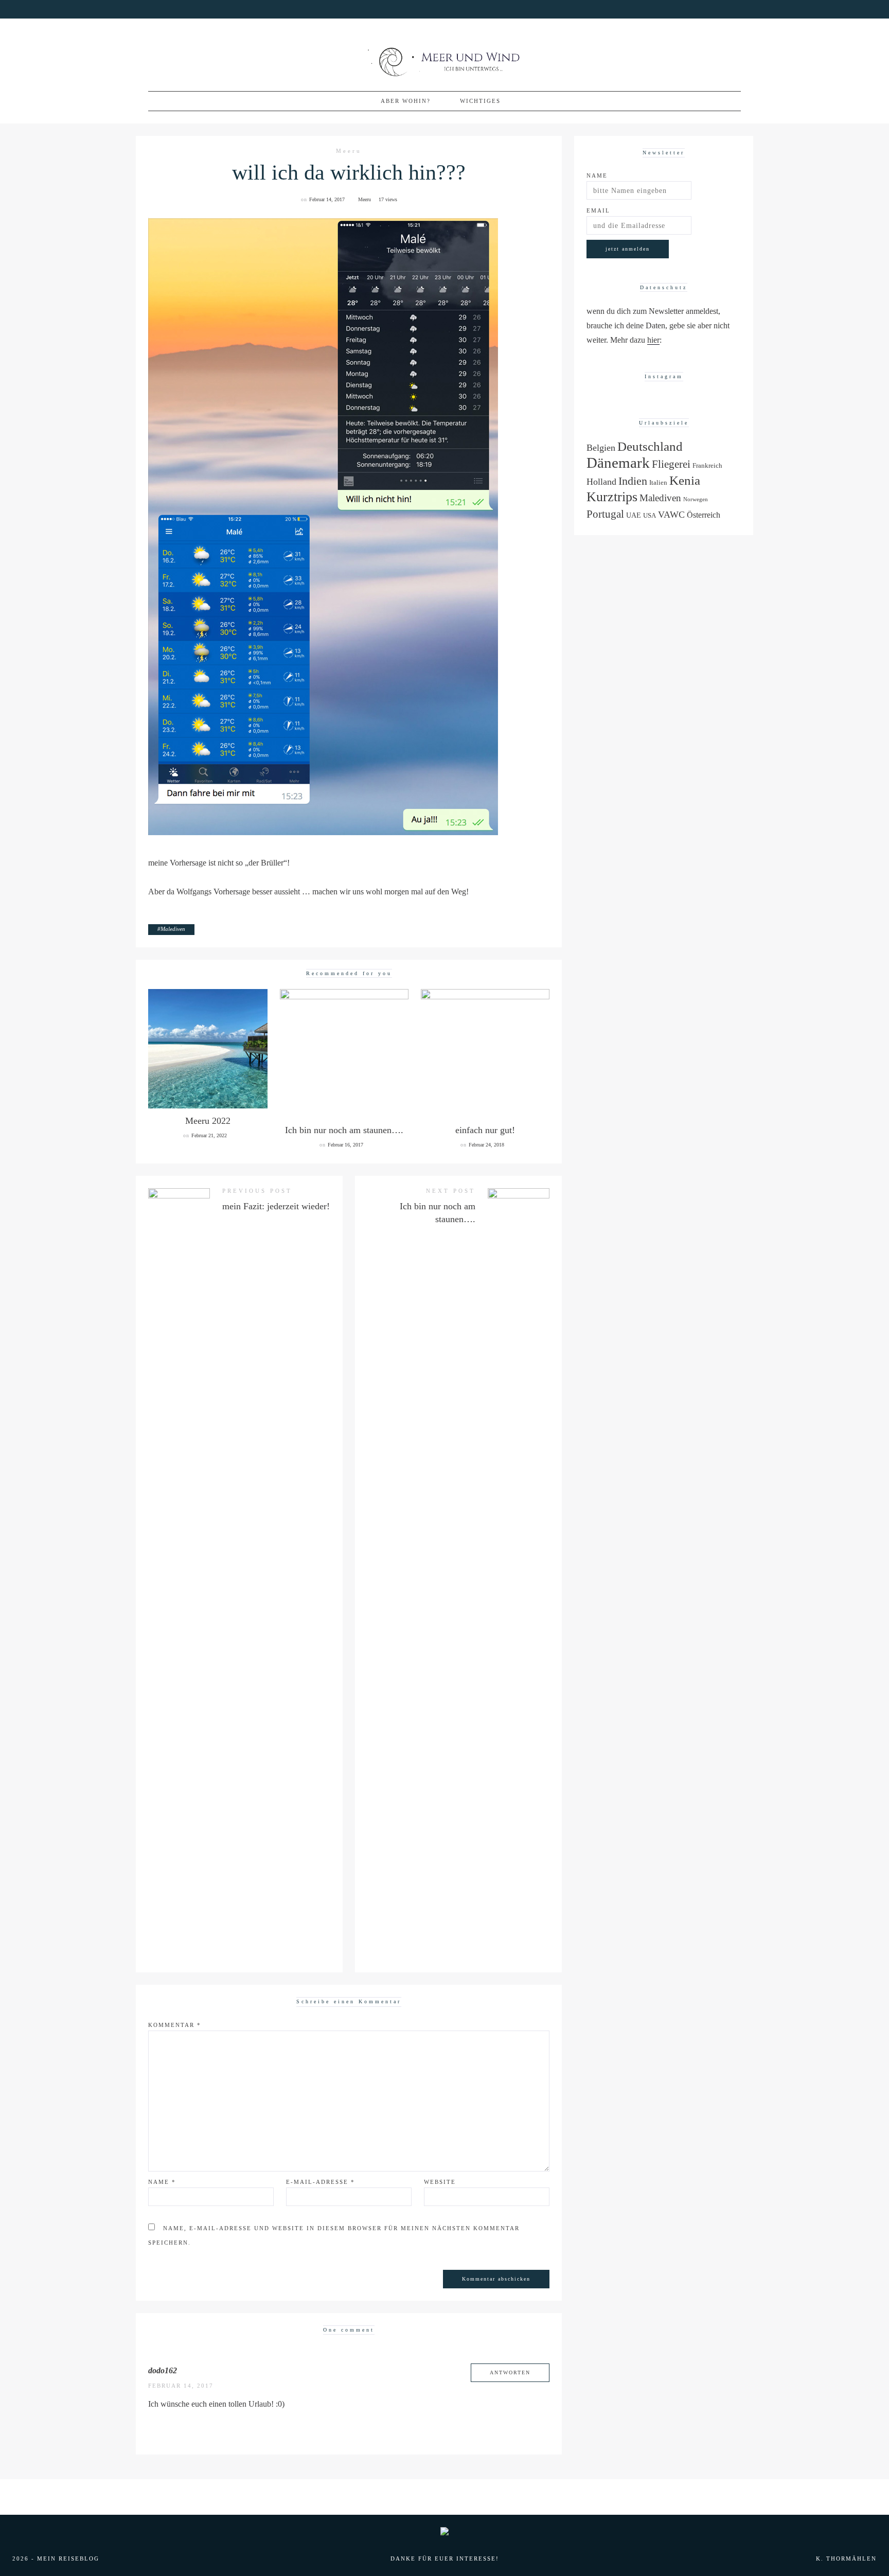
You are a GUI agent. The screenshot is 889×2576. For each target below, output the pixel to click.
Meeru (349, 151)
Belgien (601, 448)
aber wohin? (406, 101)
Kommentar (175, 2025)
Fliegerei (671, 464)
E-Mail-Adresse (321, 2182)
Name (162, 2182)
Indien (633, 481)
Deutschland (650, 446)
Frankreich (707, 466)
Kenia (685, 480)
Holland (601, 482)
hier (653, 340)
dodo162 (163, 2370)
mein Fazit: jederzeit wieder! (276, 1206)
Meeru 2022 (208, 1121)
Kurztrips (612, 497)
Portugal (605, 514)
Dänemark (618, 463)
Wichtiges (480, 101)
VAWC (671, 515)
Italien (658, 483)
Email (598, 210)
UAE (634, 515)
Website (440, 2182)
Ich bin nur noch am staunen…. (344, 1130)
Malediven (173, 929)
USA (650, 516)
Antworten (510, 2372)
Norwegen (696, 499)
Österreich (704, 515)
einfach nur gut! (485, 1130)
